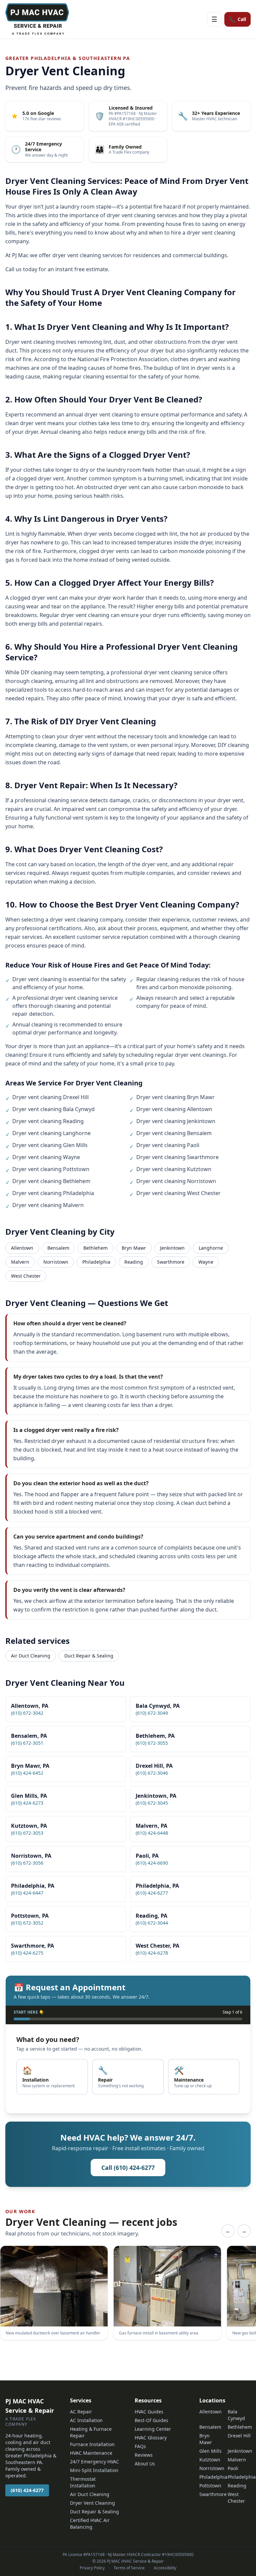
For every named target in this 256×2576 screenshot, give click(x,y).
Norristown (56, 1262)
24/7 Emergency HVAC (94, 2462)
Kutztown (210, 2460)
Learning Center (153, 2429)
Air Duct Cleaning (31, 1656)
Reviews (144, 2455)
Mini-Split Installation (94, 2470)
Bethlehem (95, 1248)
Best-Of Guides (151, 2420)
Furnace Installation (92, 2444)
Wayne (206, 1262)
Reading (134, 1262)
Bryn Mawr (134, 1248)
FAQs (140, 2446)
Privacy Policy (92, 2568)
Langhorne (211, 1248)
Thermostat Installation (83, 2482)
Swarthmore (171, 1262)
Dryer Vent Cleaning (92, 2503)
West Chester (26, 1276)
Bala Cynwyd (236, 2415)
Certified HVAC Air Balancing (90, 2524)
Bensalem (58, 1248)
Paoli (233, 2468)
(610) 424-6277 (27, 2490)
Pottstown (210, 2486)
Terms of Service (129, 2568)
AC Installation (86, 2420)
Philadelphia (96, 1262)
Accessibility (165, 2568)
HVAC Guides (149, 2412)
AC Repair (81, 2412)
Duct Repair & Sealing (89, 1656)
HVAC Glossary (151, 2438)
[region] (128, 2294)
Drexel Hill (239, 2436)
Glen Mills (210, 2451)
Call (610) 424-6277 (128, 2168)
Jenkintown (172, 1248)
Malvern (20, 1262)
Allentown (22, 1248)
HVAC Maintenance (91, 2453)
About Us (145, 2464)
